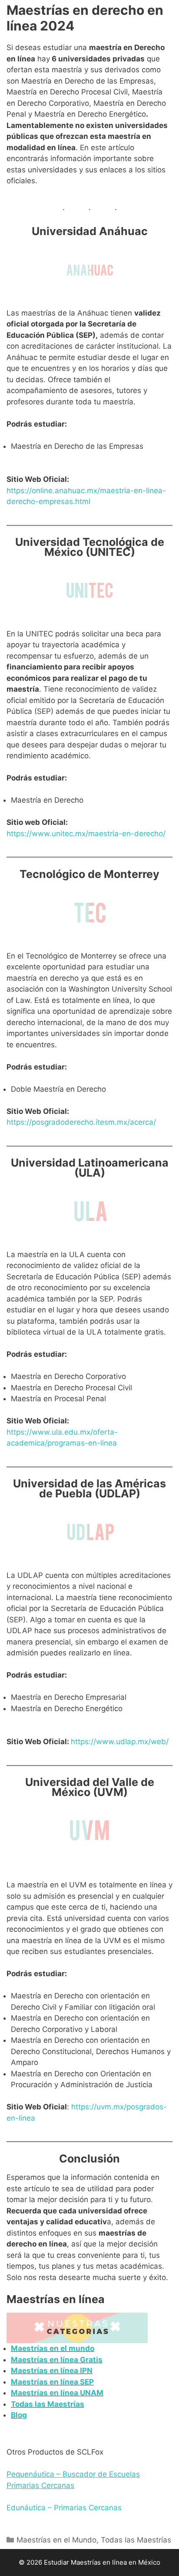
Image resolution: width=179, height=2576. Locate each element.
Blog (19, 2415)
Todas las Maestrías (48, 2404)
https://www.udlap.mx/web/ (120, 1742)
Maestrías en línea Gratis (57, 2360)
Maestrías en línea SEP (52, 2382)
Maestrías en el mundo (53, 2348)
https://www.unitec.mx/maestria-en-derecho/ (86, 834)
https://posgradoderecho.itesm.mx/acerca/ (81, 1122)
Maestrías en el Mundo (56, 2540)
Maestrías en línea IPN (52, 2371)
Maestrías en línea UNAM (57, 2393)
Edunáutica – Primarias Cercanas (64, 2508)
